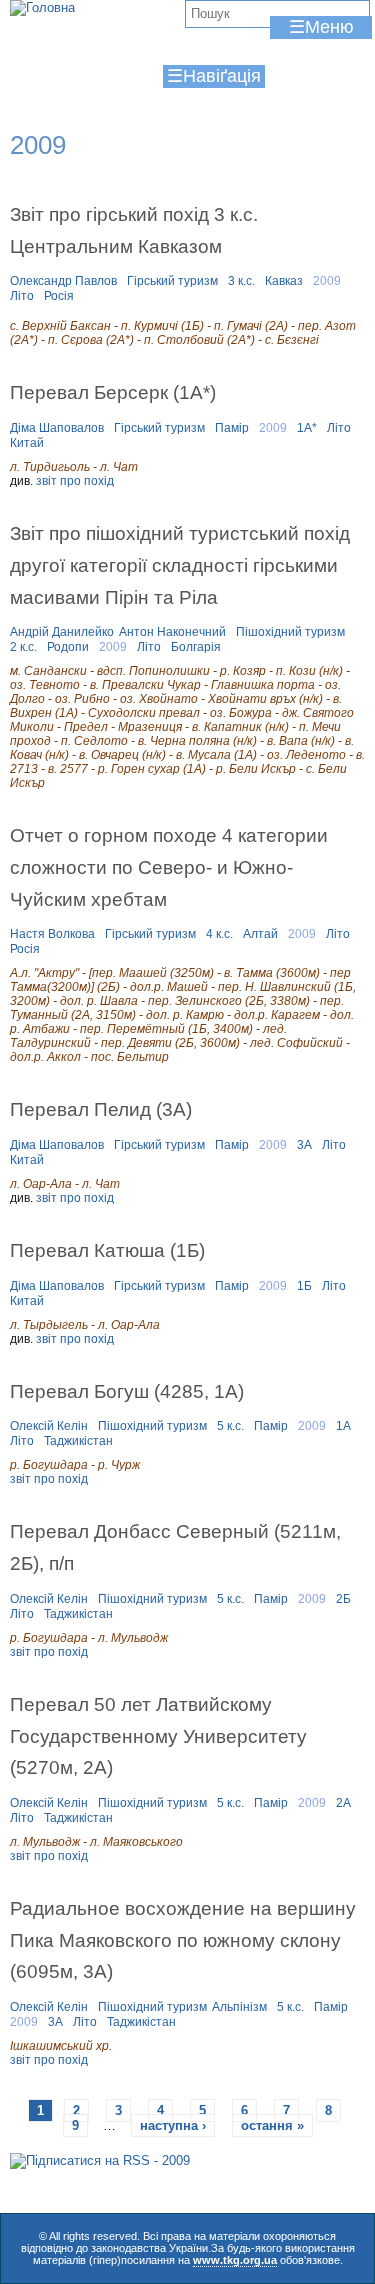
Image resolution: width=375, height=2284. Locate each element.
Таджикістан (78, 1441)
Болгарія (196, 647)
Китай (27, 443)
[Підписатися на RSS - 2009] (100, 2160)
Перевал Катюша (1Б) (107, 1250)
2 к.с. (23, 647)
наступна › (173, 2125)
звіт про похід (75, 481)
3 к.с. (241, 281)
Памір (232, 428)
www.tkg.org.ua (235, 2260)
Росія (59, 296)
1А (343, 1426)
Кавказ (284, 281)
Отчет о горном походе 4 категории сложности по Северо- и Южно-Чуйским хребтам (169, 866)
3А (304, 1145)
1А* (307, 428)
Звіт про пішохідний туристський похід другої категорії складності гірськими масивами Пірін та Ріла (180, 564)
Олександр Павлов (63, 281)
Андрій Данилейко (62, 632)
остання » (272, 2125)
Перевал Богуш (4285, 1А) (127, 1391)
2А (343, 1803)
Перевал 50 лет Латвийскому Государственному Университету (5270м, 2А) (158, 1735)
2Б (343, 1599)
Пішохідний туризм (290, 632)
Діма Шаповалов (57, 428)
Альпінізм (239, 2007)
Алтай (260, 934)
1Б (304, 1286)
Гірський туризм (172, 281)
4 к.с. (219, 934)
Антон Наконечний (172, 632)
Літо (22, 296)
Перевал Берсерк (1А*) (113, 392)
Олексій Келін (49, 1426)
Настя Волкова (52, 934)
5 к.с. (230, 1426)
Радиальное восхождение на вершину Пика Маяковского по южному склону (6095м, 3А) (183, 1939)
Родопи (68, 647)
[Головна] (42, 8)
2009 (327, 281)
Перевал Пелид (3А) (101, 1109)
